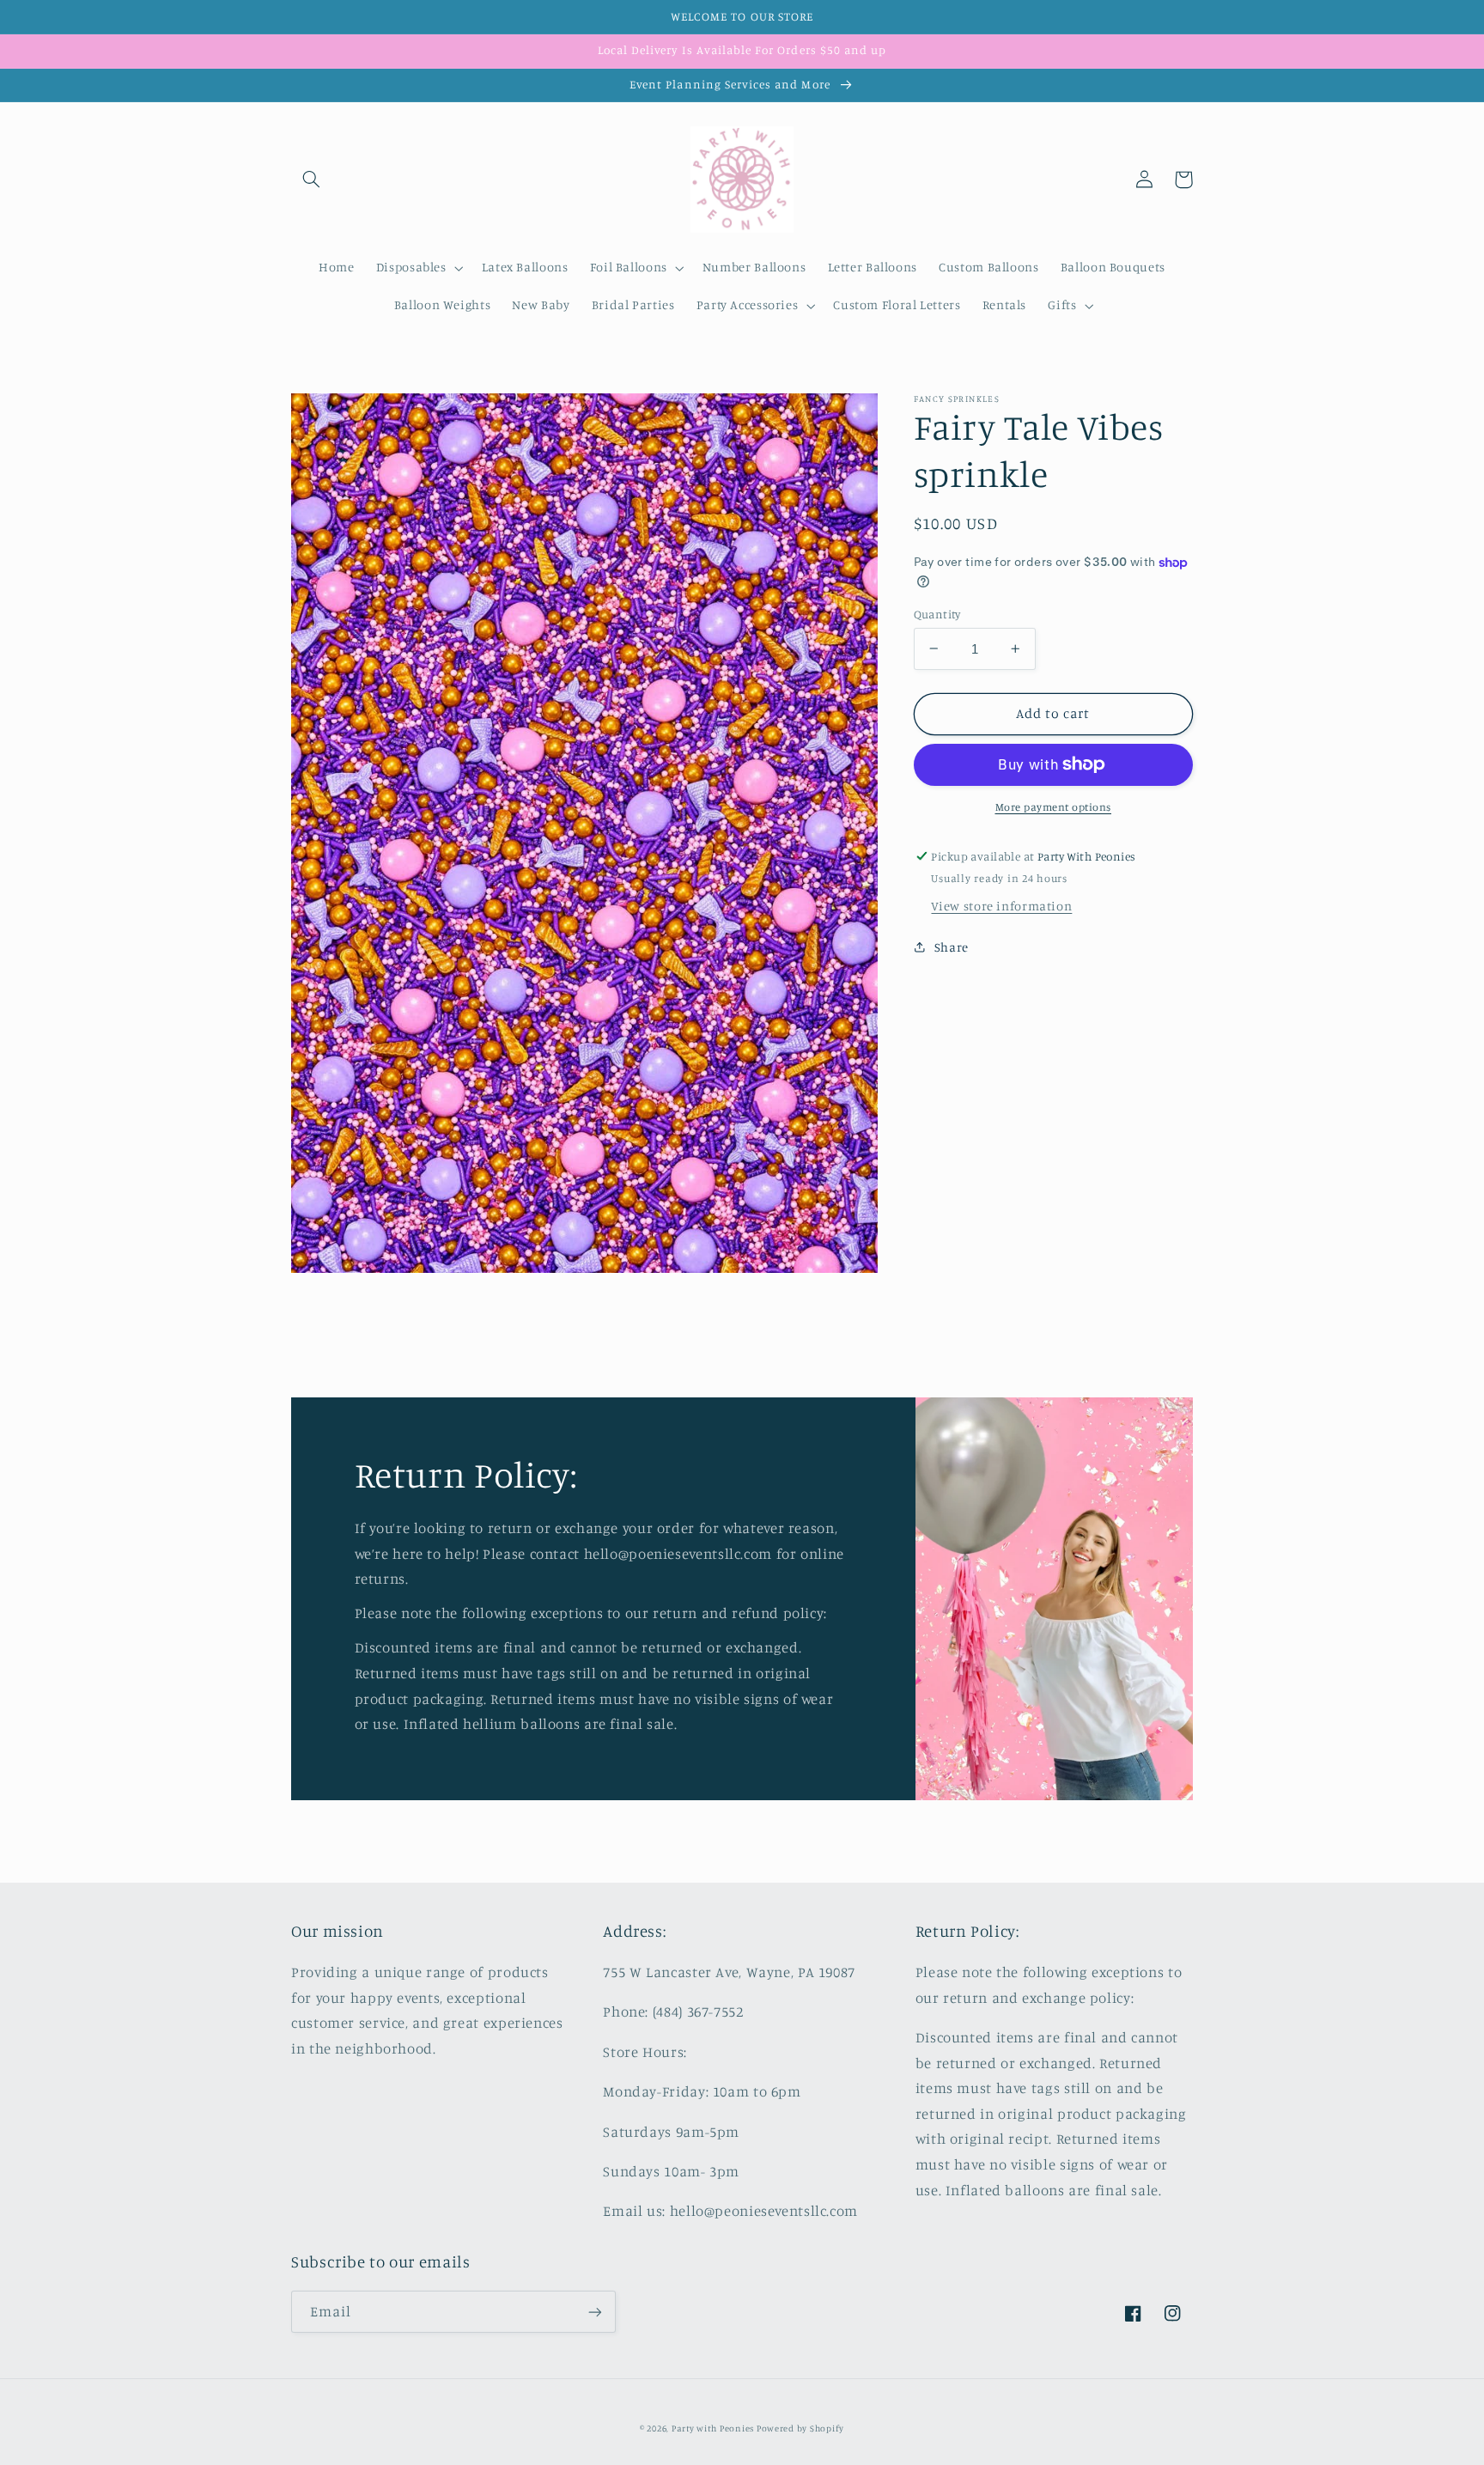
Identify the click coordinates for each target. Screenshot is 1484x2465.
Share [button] (952, 946)
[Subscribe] (595, 2312)
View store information (1001, 906)
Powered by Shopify (800, 2428)
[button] (311, 180)
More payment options (1054, 807)
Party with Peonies (714, 2428)
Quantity (937, 613)
